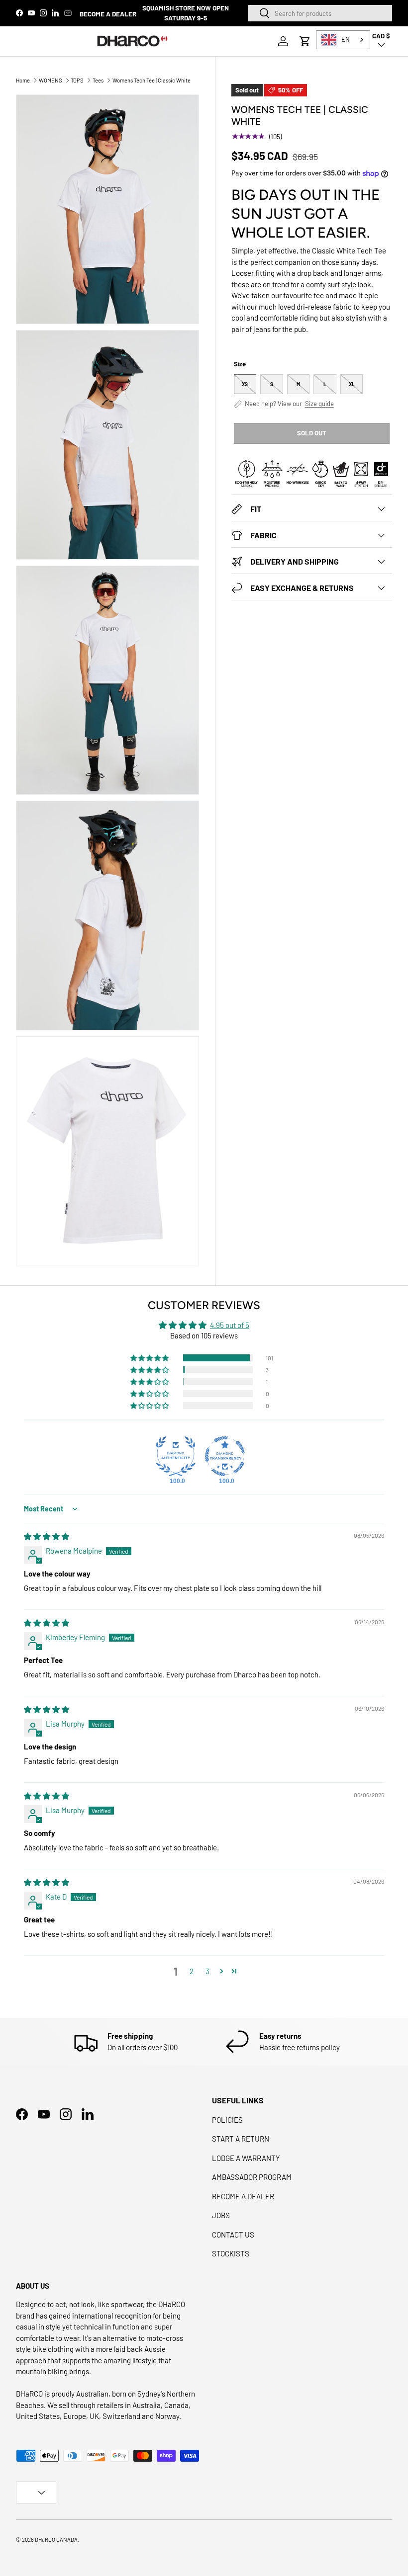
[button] (305, 41)
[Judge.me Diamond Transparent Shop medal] (225, 1456)
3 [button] (207, 1971)
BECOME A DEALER (108, 14)
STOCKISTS (231, 2253)
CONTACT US (233, 2235)
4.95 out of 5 (230, 1325)
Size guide (319, 404)
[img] (47, 1536)
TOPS (77, 80)
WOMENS (51, 80)
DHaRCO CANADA (56, 2539)
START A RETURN (241, 2139)
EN (346, 39)
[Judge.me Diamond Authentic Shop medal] (176, 1456)
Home (23, 80)
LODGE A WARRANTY (246, 2158)
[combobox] (320, 13)
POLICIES (227, 2120)
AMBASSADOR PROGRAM (252, 2177)
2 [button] (192, 1971)
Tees (98, 80)
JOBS (221, 2215)
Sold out (312, 433)
